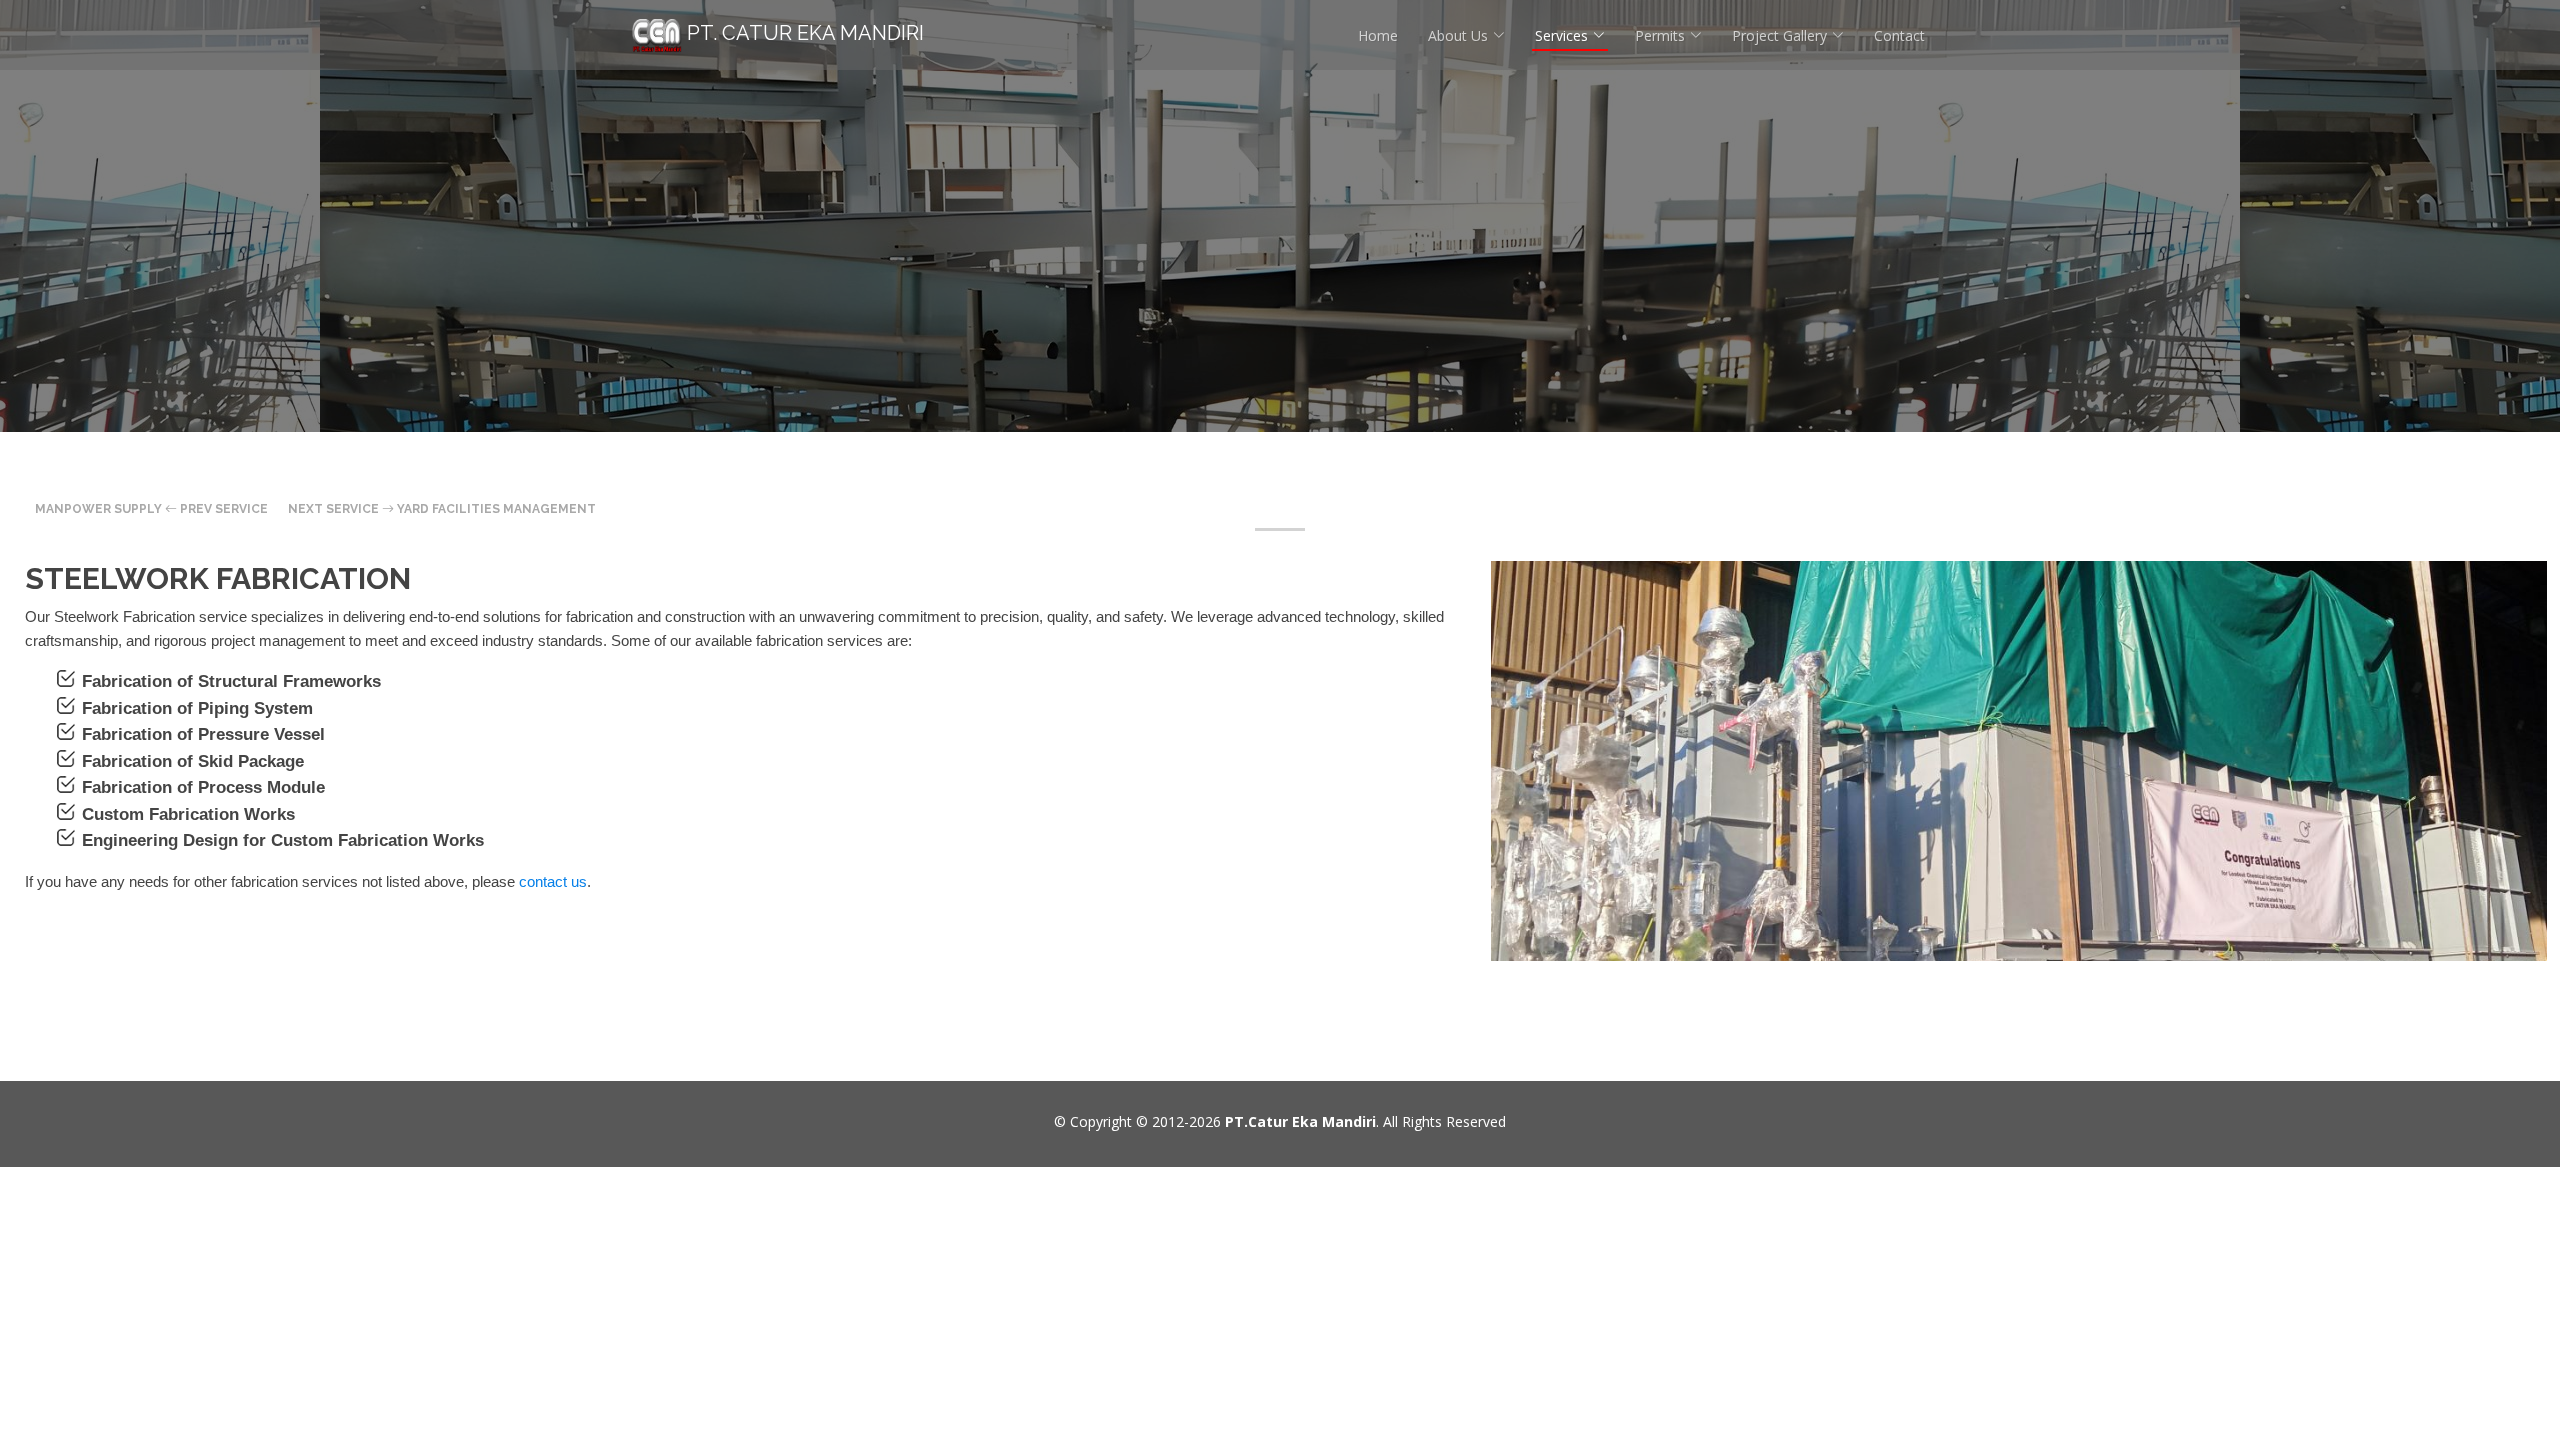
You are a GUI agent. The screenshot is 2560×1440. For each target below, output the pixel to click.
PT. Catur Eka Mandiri (803, 33)
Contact (1899, 35)
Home (1378, 35)
